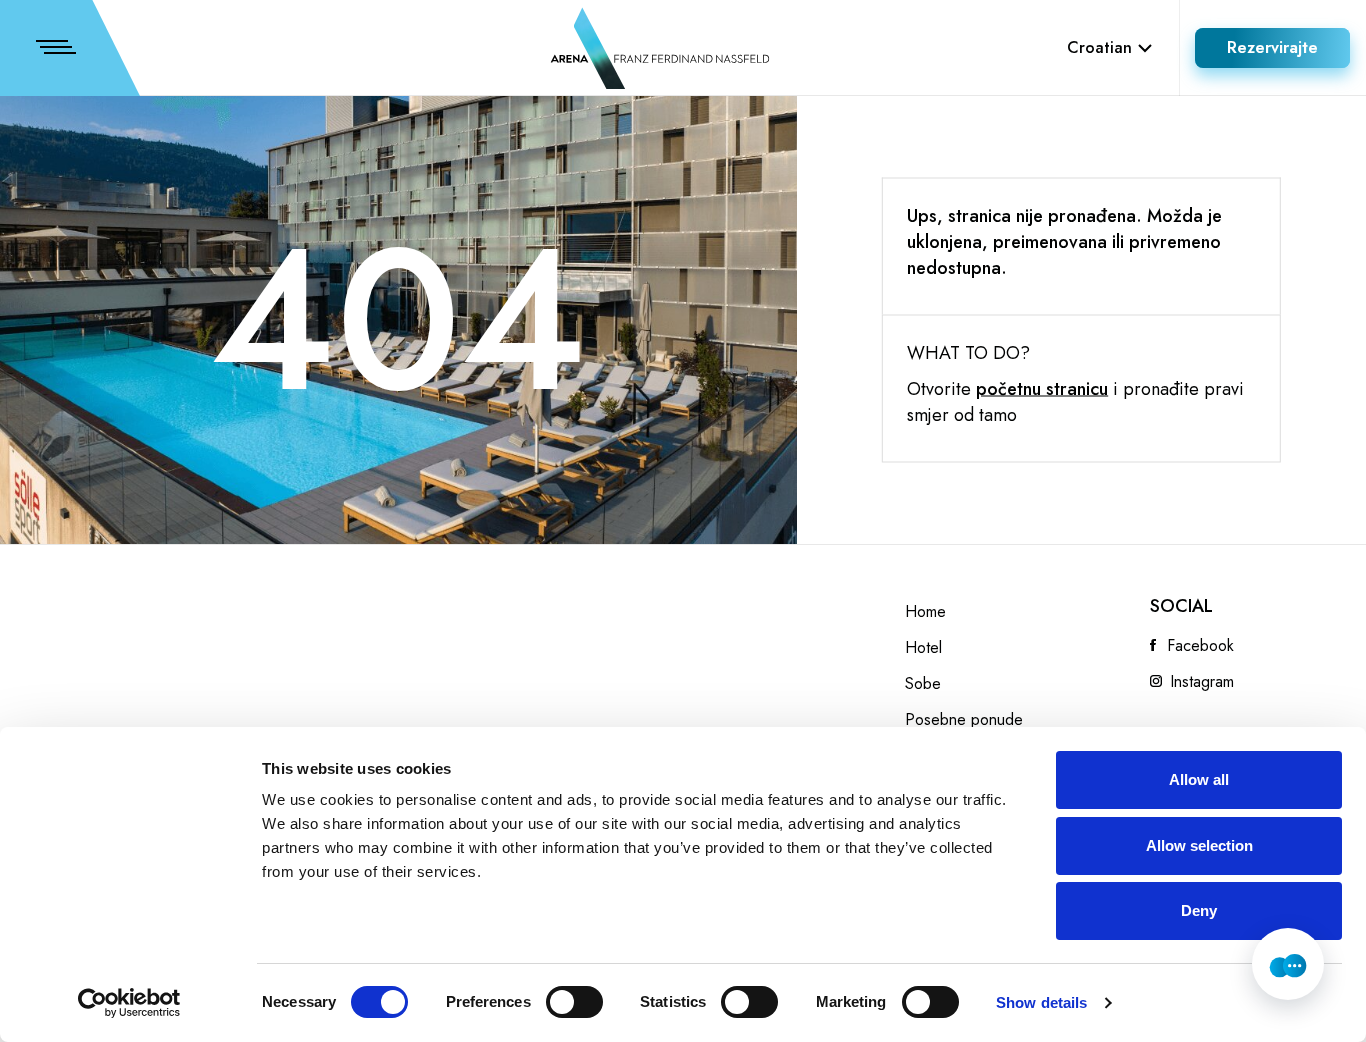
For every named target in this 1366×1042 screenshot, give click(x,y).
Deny (1199, 910)
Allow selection (1199, 845)
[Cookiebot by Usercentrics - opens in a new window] (129, 1003)
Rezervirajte (1272, 47)
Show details (1041, 1002)
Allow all (1199, 779)
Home (925, 612)
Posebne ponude (964, 720)
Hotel (923, 648)
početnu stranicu (1042, 389)
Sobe (923, 684)
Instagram (1202, 682)
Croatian (1099, 47)
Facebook (1200, 646)
